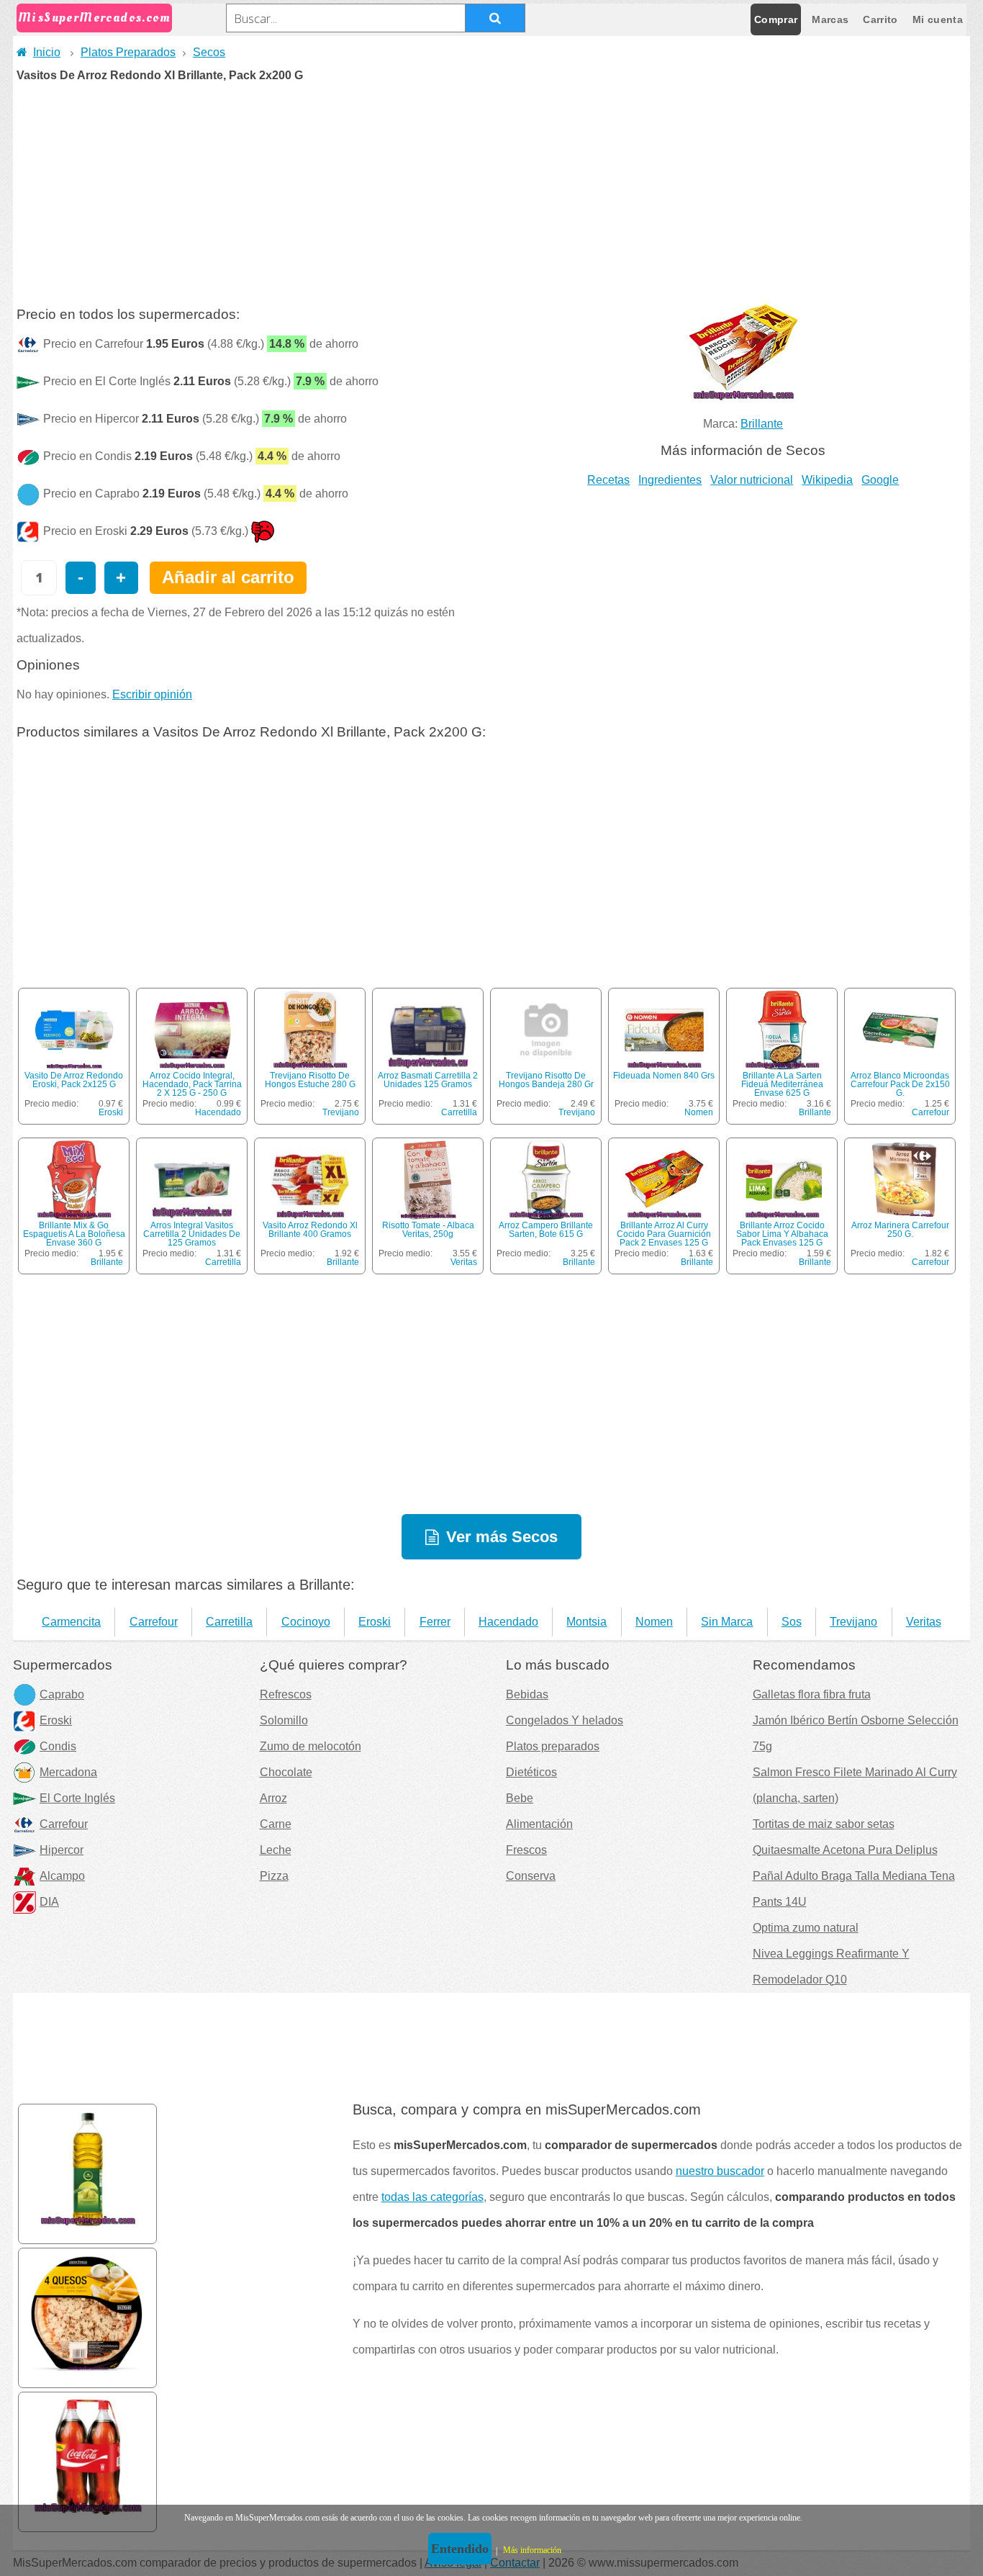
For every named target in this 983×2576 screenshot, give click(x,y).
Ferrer (435, 1622)
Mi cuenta (938, 19)
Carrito (880, 19)
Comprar (776, 19)
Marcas (830, 19)
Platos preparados (553, 1746)
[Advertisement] (491, 189)
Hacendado (218, 1112)
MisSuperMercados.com (94, 18)
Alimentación (539, 1824)
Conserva (531, 1876)
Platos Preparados (128, 52)
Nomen (699, 1112)
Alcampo (62, 1876)
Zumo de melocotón (311, 1746)
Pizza (274, 1876)
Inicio (47, 52)
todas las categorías (432, 2197)
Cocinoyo (306, 1622)
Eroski (111, 1112)
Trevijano (341, 1112)
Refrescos (286, 1694)
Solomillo (284, 1720)
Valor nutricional (752, 480)
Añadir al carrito (228, 577)
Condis (58, 1746)
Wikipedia (827, 480)
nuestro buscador (720, 2171)
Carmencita (71, 1622)
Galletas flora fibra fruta (812, 1694)
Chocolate (286, 1772)
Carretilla (459, 1112)
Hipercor (62, 1850)
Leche (276, 1850)
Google (880, 480)
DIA (49, 1902)
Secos (209, 52)
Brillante (762, 424)
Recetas (608, 480)
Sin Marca (727, 1622)
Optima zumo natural (806, 1928)
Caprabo (62, 1694)
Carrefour (930, 1112)
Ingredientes (670, 480)
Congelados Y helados (565, 1720)
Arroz (273, 1798)
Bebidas (527, 1694)
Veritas (464, 1262)
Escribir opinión (152, 694)
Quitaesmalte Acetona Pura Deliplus (845, 1850)
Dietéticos (531, 1772)
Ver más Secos (502, 1537)
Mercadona (68, 1772)
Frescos (526, 1850)
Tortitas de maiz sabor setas (824, 1824)
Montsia (586, 1622)
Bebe (520, 1798)
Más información (532, 2550)
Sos (792, 1622)
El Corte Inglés (77, 1798)
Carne (276, 1824)
